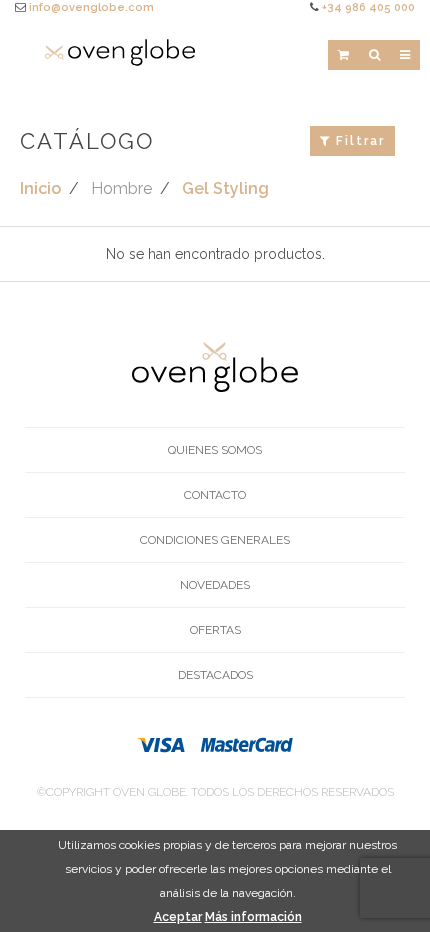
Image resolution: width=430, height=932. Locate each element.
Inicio (40, 188)
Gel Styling (225, 188)
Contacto (215, 495)
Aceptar (178, 917)
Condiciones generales (215, 540)
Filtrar (358, 141)
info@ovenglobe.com (91, 7)
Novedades (215, 585)
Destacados (215, 675)
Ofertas (215, 630)
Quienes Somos (215, 450)
